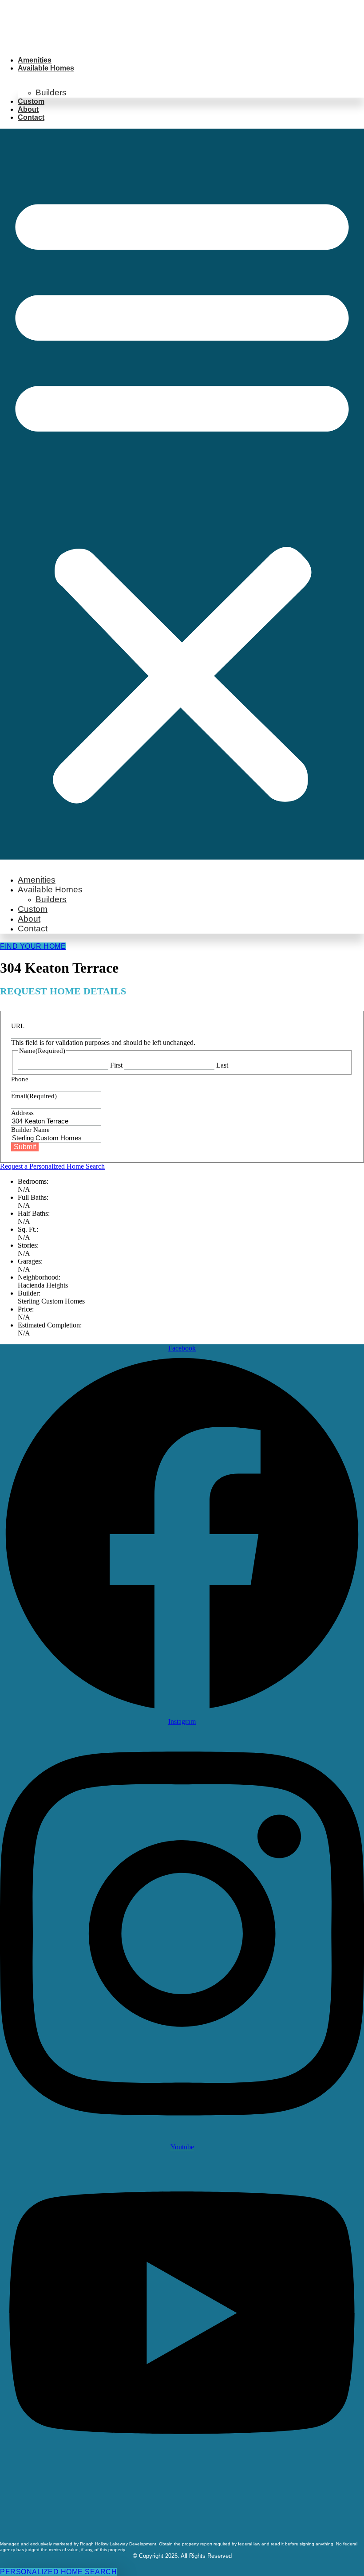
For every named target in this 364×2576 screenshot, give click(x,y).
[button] (182, 494)
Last (222, 1065)
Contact (31, 117)
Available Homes (46, 68)
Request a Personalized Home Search (52, 1166)
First (116, 1065)
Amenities (35, 60)
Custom (31, 101)
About (28, 109)
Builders (51, 92)
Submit (25, 1147)
